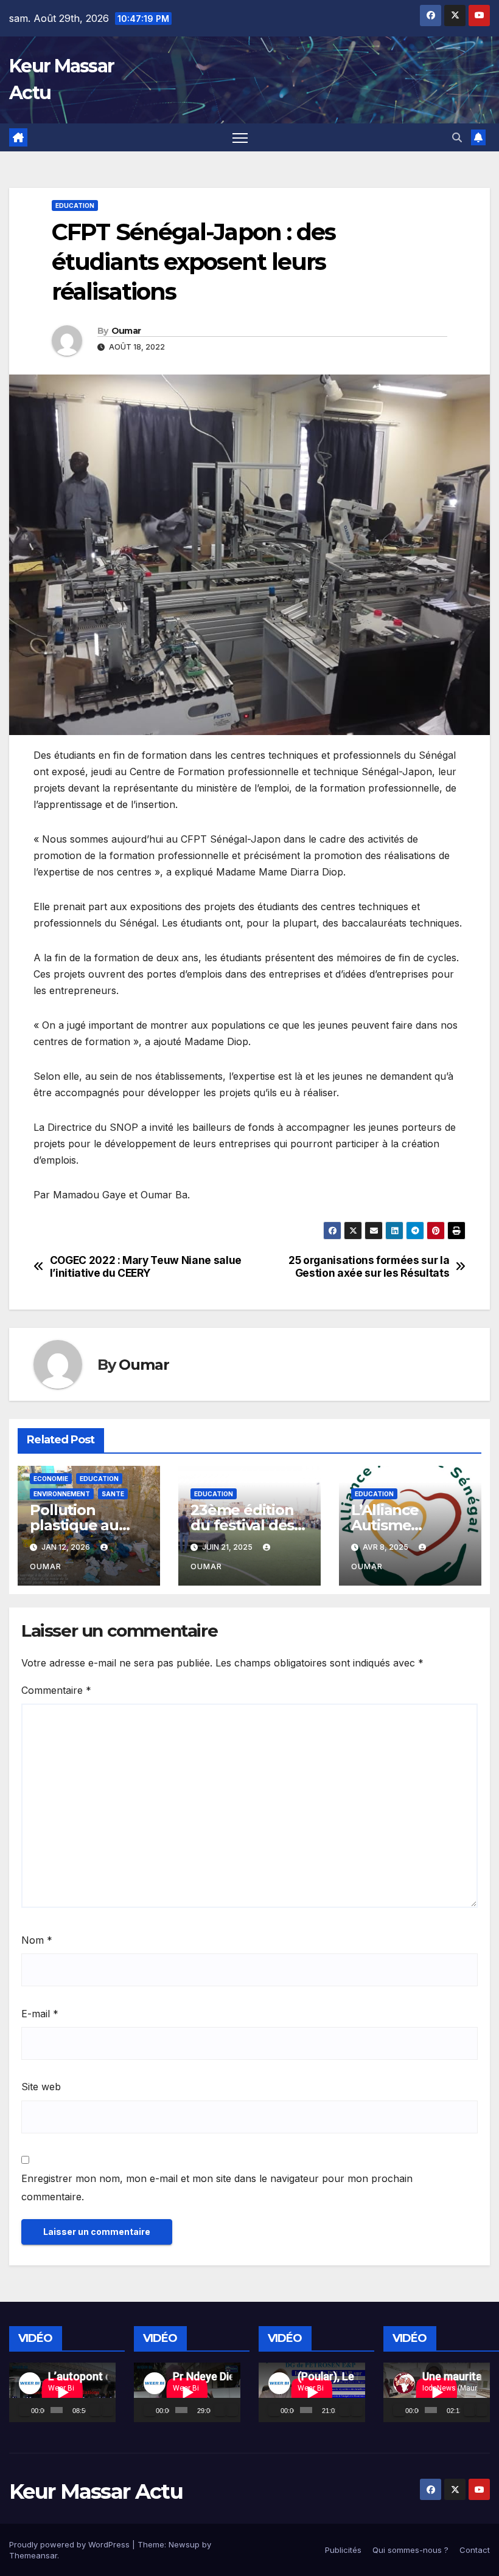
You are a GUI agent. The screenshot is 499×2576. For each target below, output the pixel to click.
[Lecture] (25, 2410)
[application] (62, 2392)
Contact (475, 2550)
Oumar (126, 331)
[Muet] (96, 2410)
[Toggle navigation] (240, 138)
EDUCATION (75, 205)
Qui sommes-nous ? (410, 2550)
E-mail (40, 2014)
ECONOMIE (51, 1479)
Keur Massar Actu (96, 2491)
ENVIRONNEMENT (62, 1494)
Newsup (184, 2544)
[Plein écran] (107, 2410)
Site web (41, 2087)
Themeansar (33, 2555)
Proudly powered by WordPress (71, 2544)
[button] (457, 137)
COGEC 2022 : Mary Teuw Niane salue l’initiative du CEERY (146, 1267)
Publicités (343, 2550)
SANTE (113, 1494)
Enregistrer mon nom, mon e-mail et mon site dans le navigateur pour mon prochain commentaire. (217, 2188)
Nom (37, 1940)
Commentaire (56, 1690)
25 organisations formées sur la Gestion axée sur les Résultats (369, 1267)
